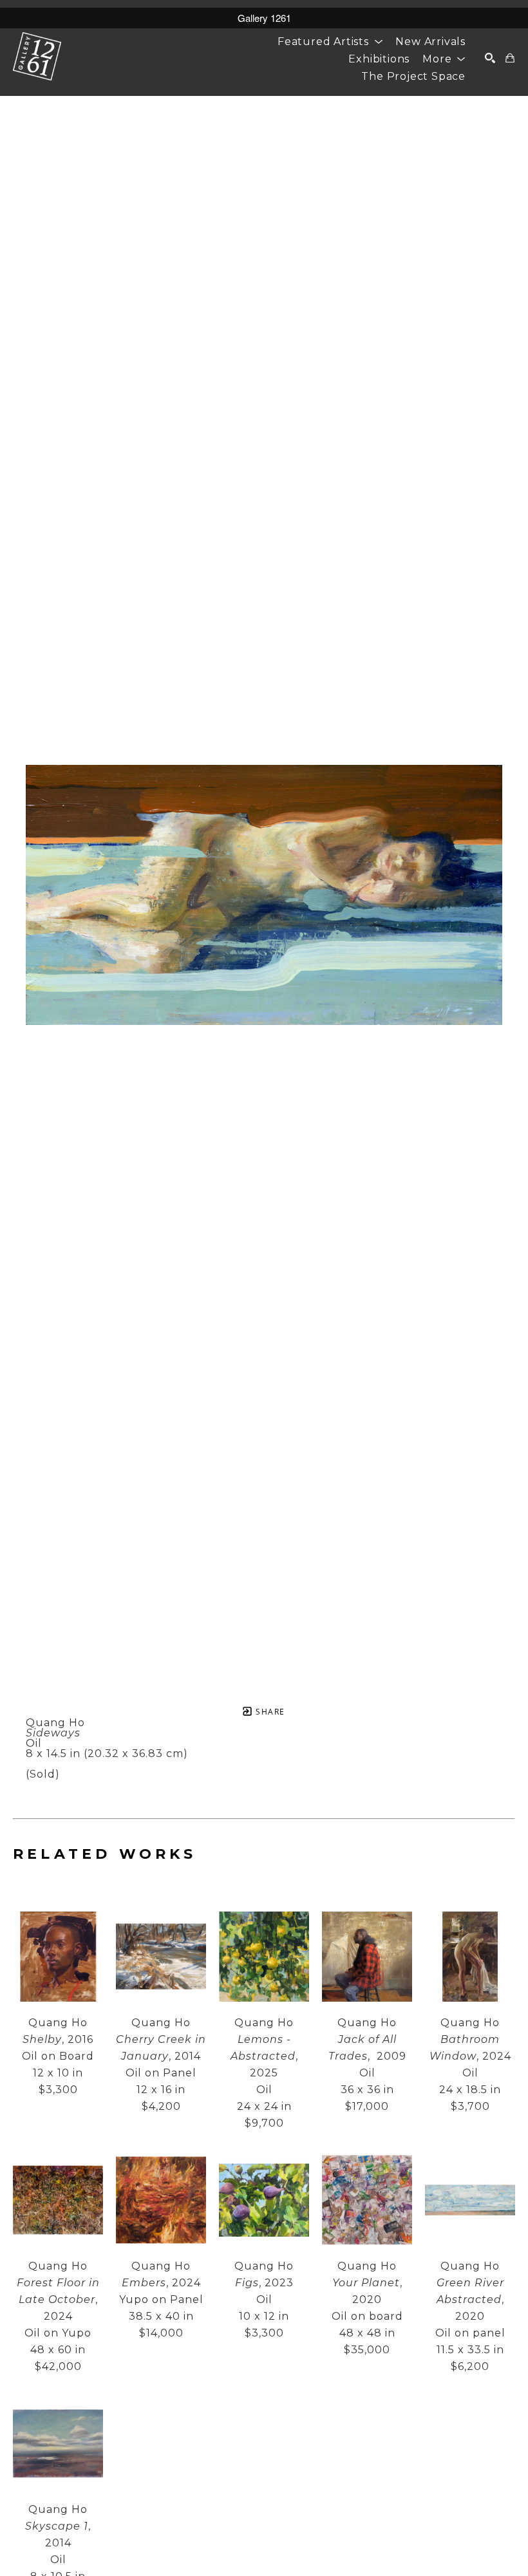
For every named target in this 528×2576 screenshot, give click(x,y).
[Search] (490, 58)
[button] (330, 42)
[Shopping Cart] (510, 58)
